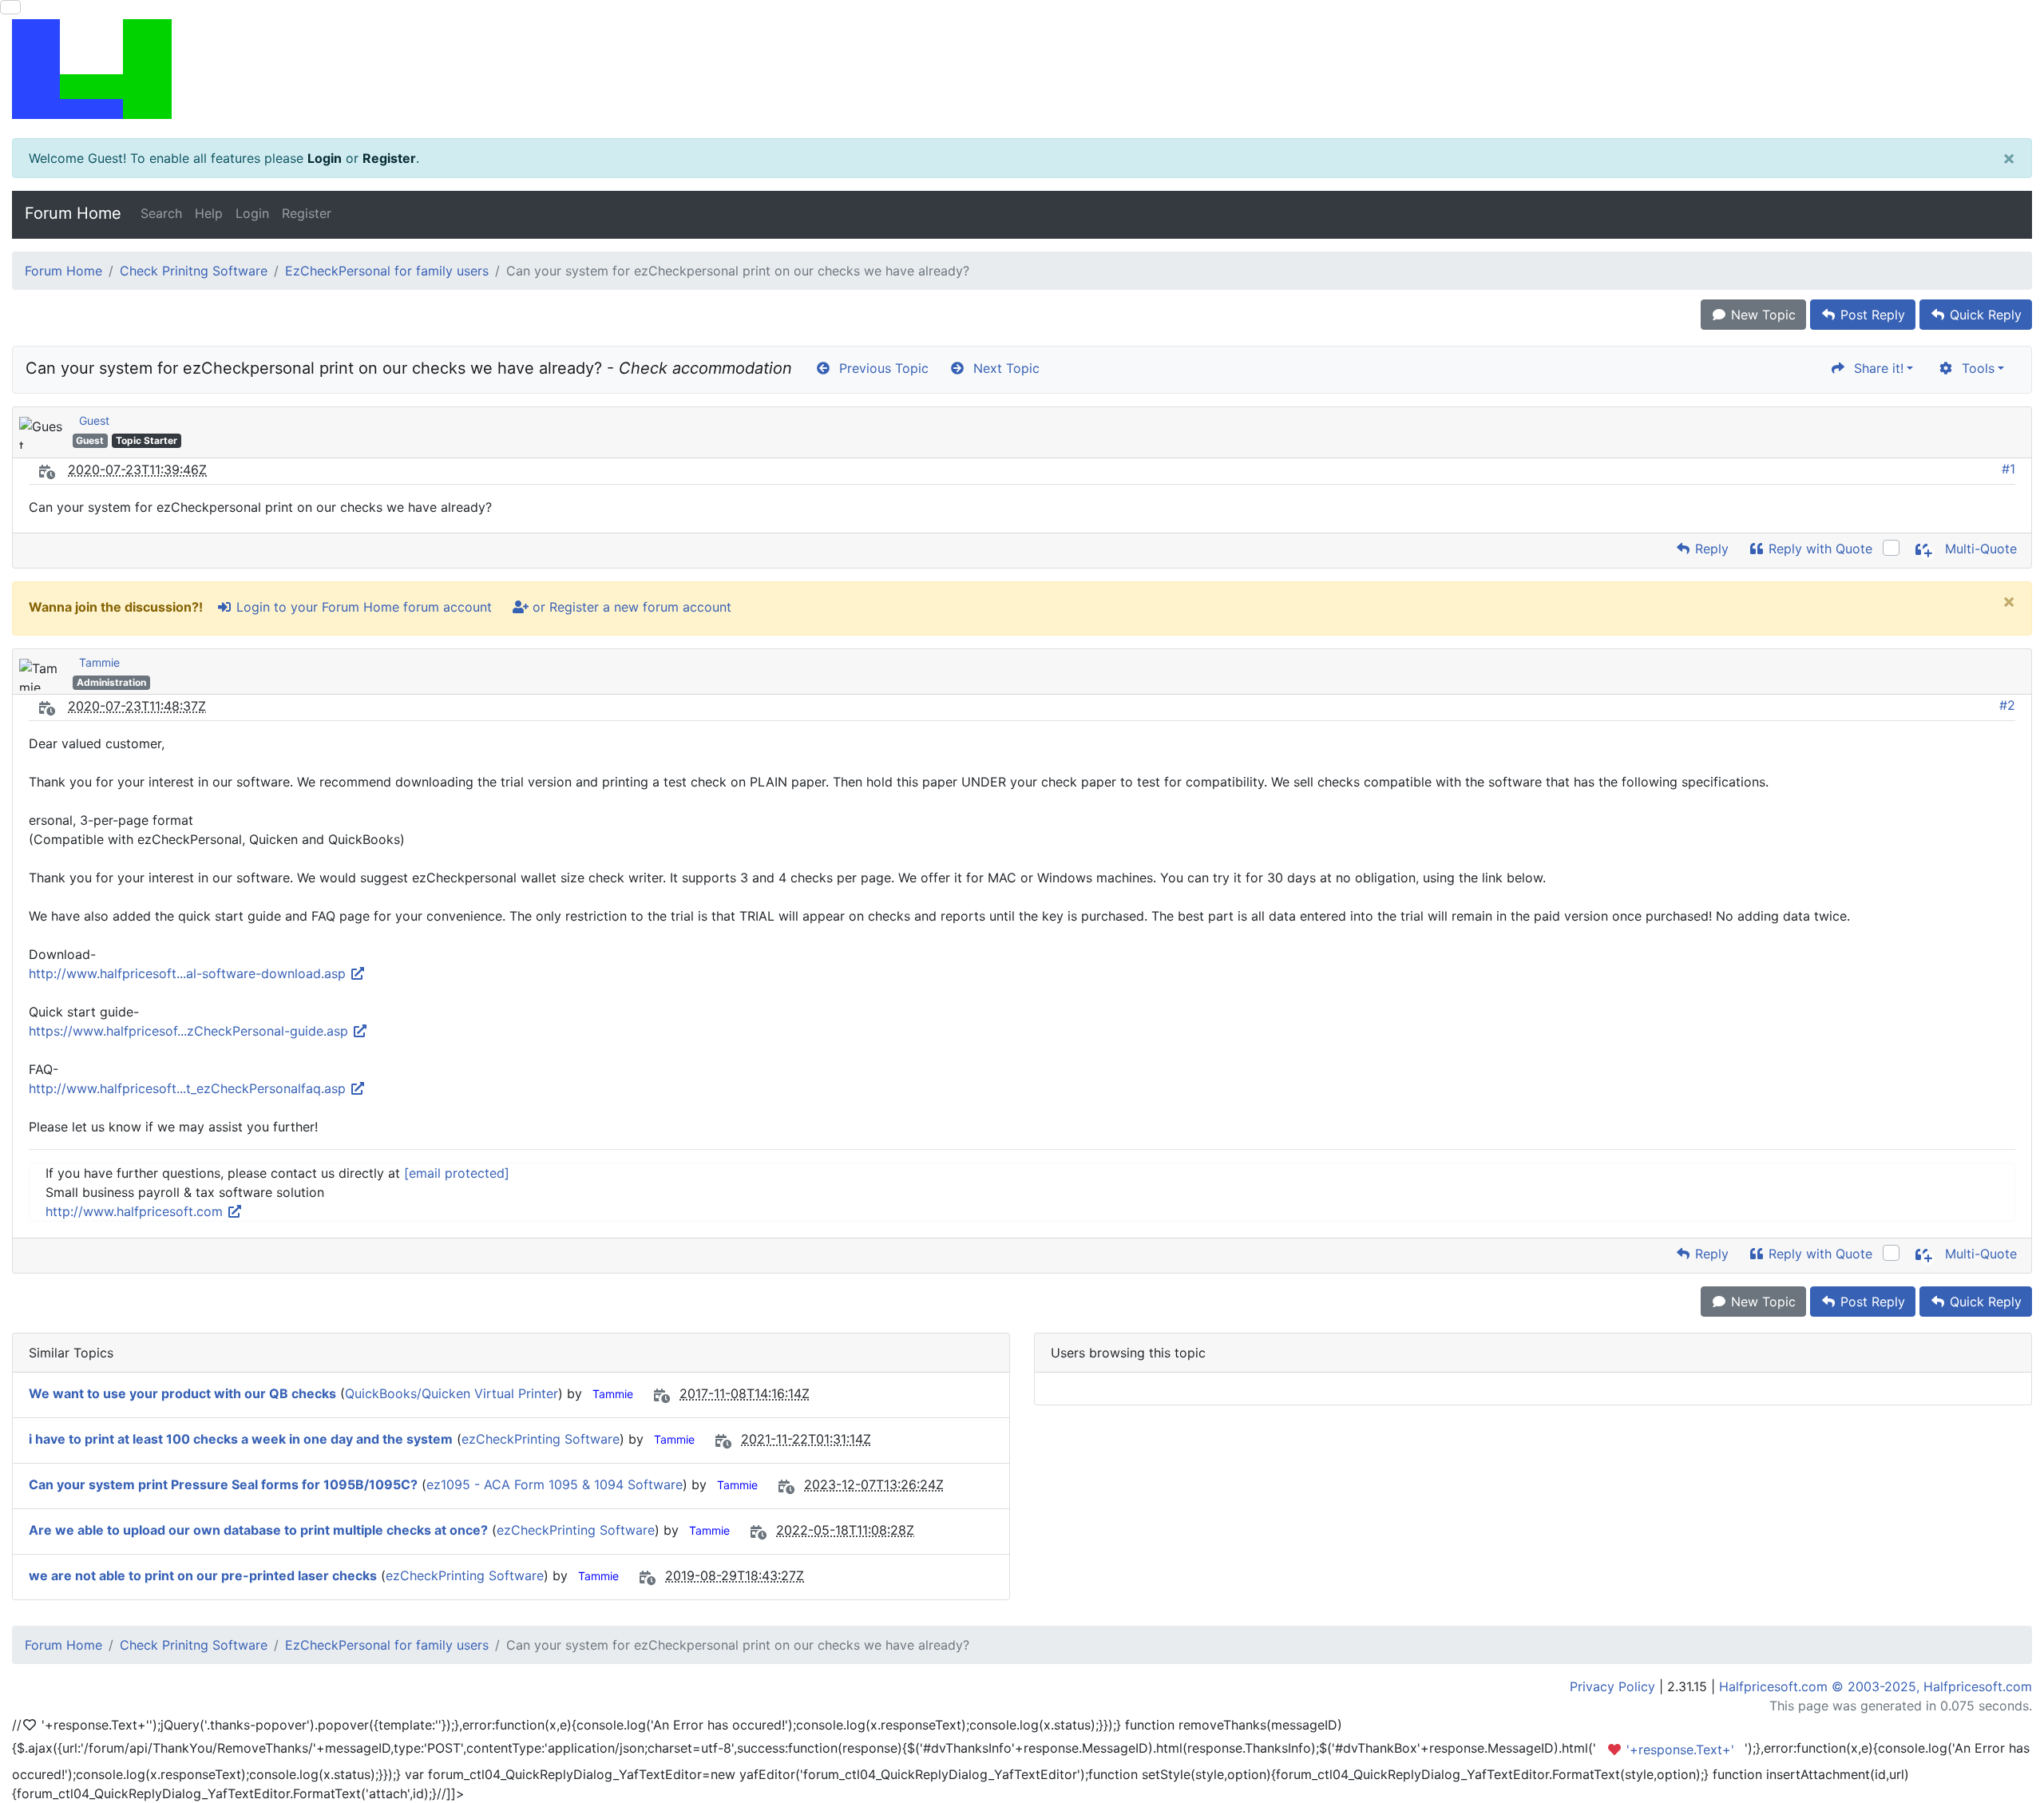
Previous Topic (880, 368)
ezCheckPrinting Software (541, 1439)
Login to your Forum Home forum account (362, 607)
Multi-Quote (1979, 549)
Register (389, 158)
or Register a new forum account (630, 607)
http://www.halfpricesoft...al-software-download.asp (189, 973)
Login (325, 158)
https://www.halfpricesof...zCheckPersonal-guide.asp (190, 1031)
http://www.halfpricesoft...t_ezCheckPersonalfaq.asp (189, 1088)
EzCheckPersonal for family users (387, 271)
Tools (1974, 368)
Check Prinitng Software (194, 271)
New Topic (1761, 315)
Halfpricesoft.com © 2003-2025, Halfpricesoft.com (1876, 1686)
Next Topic (1002, 368)
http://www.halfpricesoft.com (136, 1211)
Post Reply (1871, 315)
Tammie (99, 662)
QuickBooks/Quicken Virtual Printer (452, 1393)
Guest (94, 420)
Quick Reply (1984, 315)
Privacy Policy (1612, 1686)
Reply (1710, 549)
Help (209, 213)
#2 (2007, 705)
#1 (2008, 469)
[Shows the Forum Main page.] (1022, 69)
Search (161, 213)
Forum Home (73, 213)
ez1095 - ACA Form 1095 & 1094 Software (555, 1484)
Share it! (1875, 368)
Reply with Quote (1818, 549)
